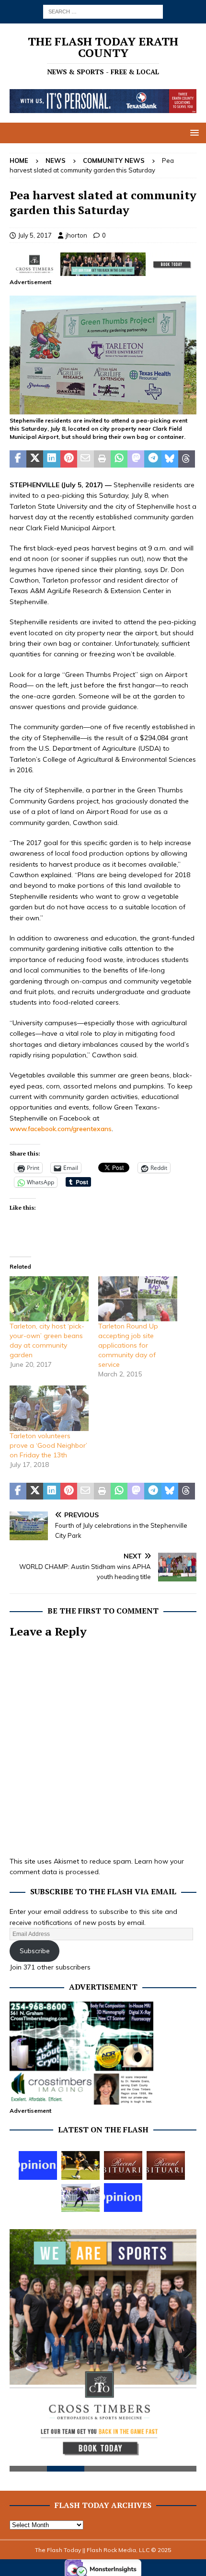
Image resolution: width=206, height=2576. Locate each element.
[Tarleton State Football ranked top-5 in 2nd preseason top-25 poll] (80, 2198)
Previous (22, 2352)
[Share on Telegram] (153, 459)
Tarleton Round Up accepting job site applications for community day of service (128, 1345)
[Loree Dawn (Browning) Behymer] (123, 2165)
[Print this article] (102, 459)
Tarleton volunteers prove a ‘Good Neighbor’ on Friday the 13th (48, 1445)
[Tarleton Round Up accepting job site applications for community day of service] (138, 1299)
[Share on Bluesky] (170, 459)
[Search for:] (103, 11)
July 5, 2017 (35, 235)
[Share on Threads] (187, 459)
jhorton (76, 235)
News (56, 160)
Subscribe (35, 1951)
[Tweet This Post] (35, 459)
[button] (193, 132)
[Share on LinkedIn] (51, 459)
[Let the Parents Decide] (38, 2165)
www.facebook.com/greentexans (61, 1129)
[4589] (103, 409)
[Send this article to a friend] (86, 459)
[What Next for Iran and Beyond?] (123, 2198)
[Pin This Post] (69, 459)
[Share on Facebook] (18, 459)
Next (184, 2352)
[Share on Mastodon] (136, 459)
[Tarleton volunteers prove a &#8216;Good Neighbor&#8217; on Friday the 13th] (49, 1408)
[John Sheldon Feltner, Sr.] (166, 2165)
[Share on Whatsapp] (119, 459)
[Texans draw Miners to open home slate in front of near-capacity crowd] (80, 2165)
